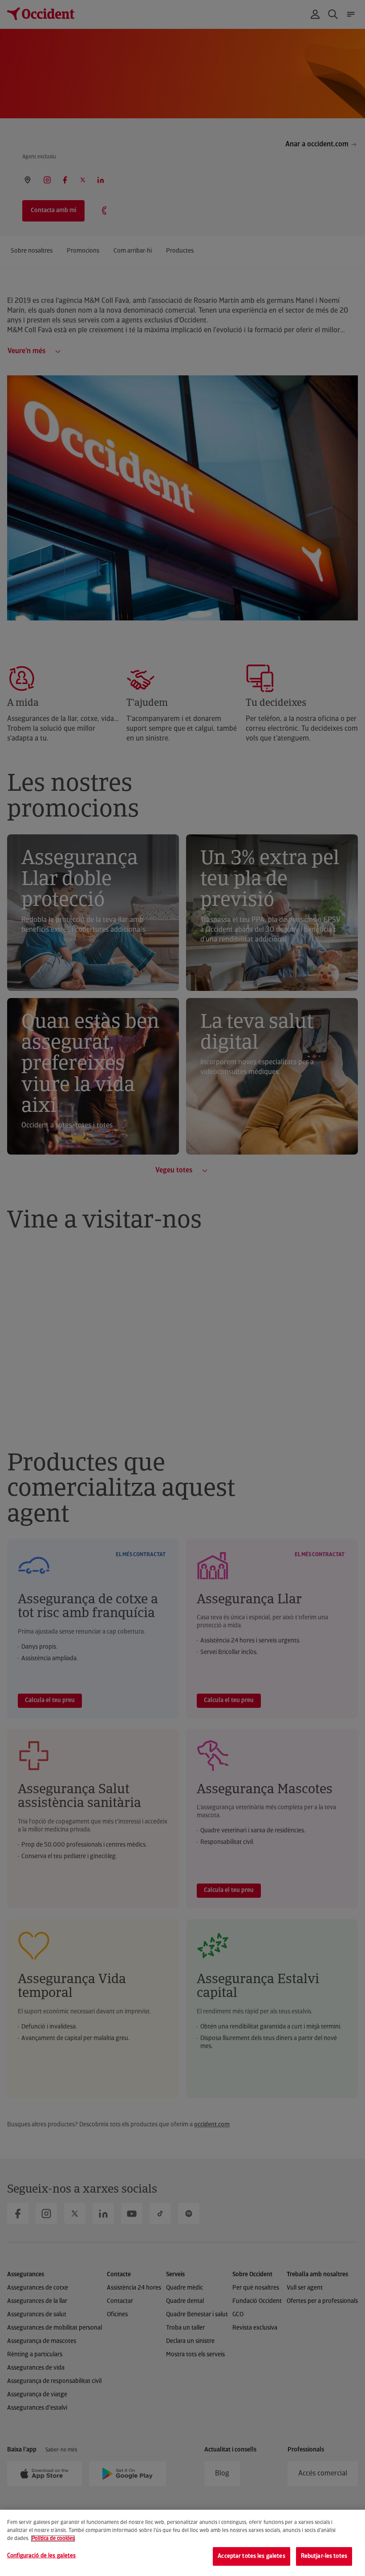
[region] (182, 2543)
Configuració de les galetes (42, 2556)
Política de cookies (53, 2539)
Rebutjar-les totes (324, 2556)
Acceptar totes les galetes (251, 2556)
